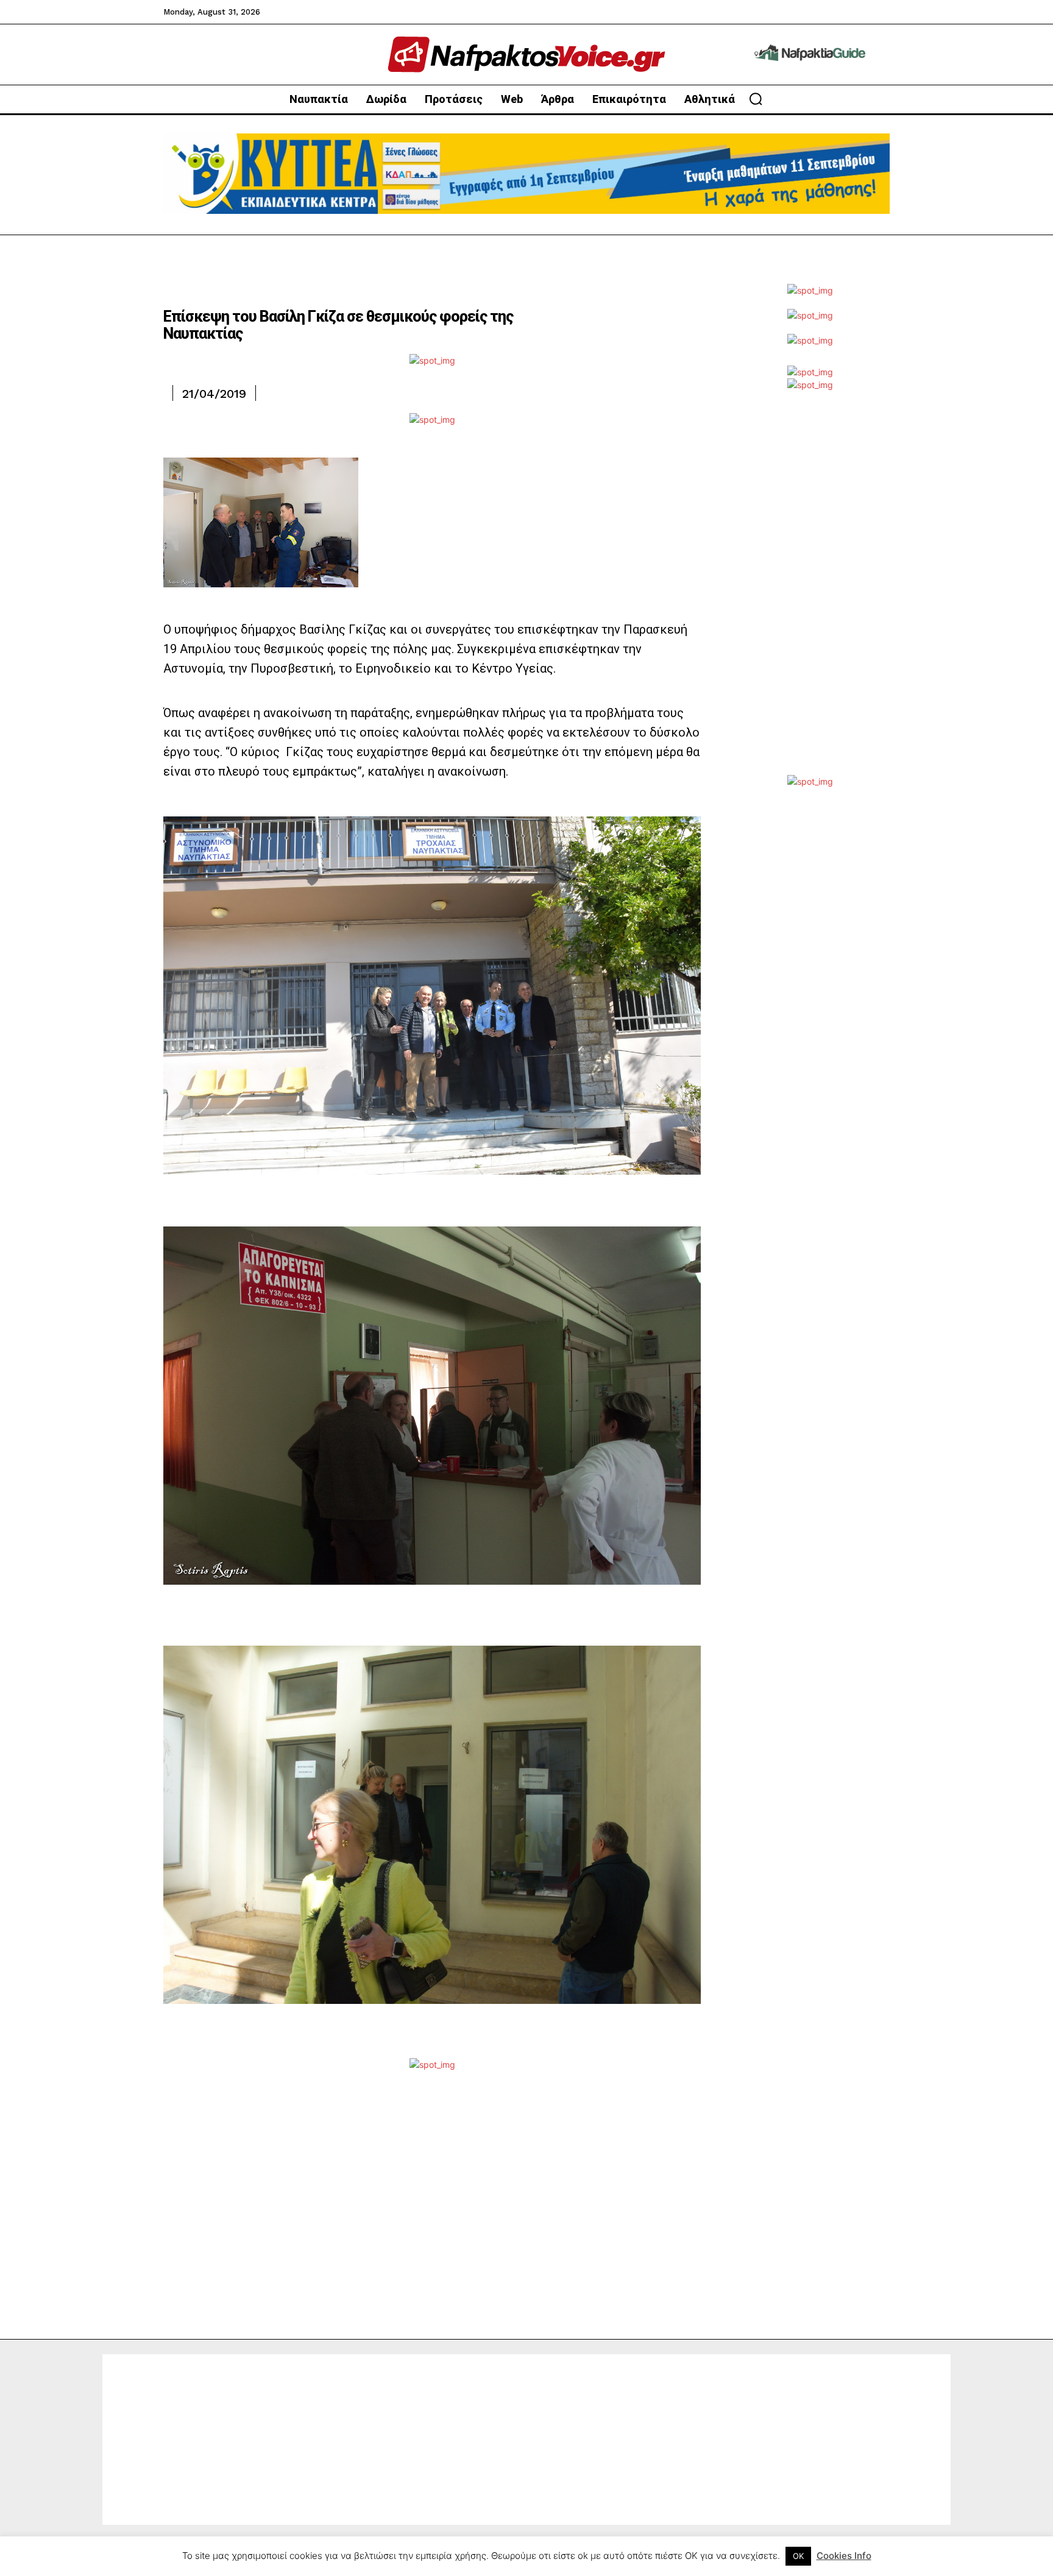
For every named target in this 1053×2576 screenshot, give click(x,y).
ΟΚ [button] (798, 2556)
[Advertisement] (810, 592)
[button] (756, 99)
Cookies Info (844, 2556)
